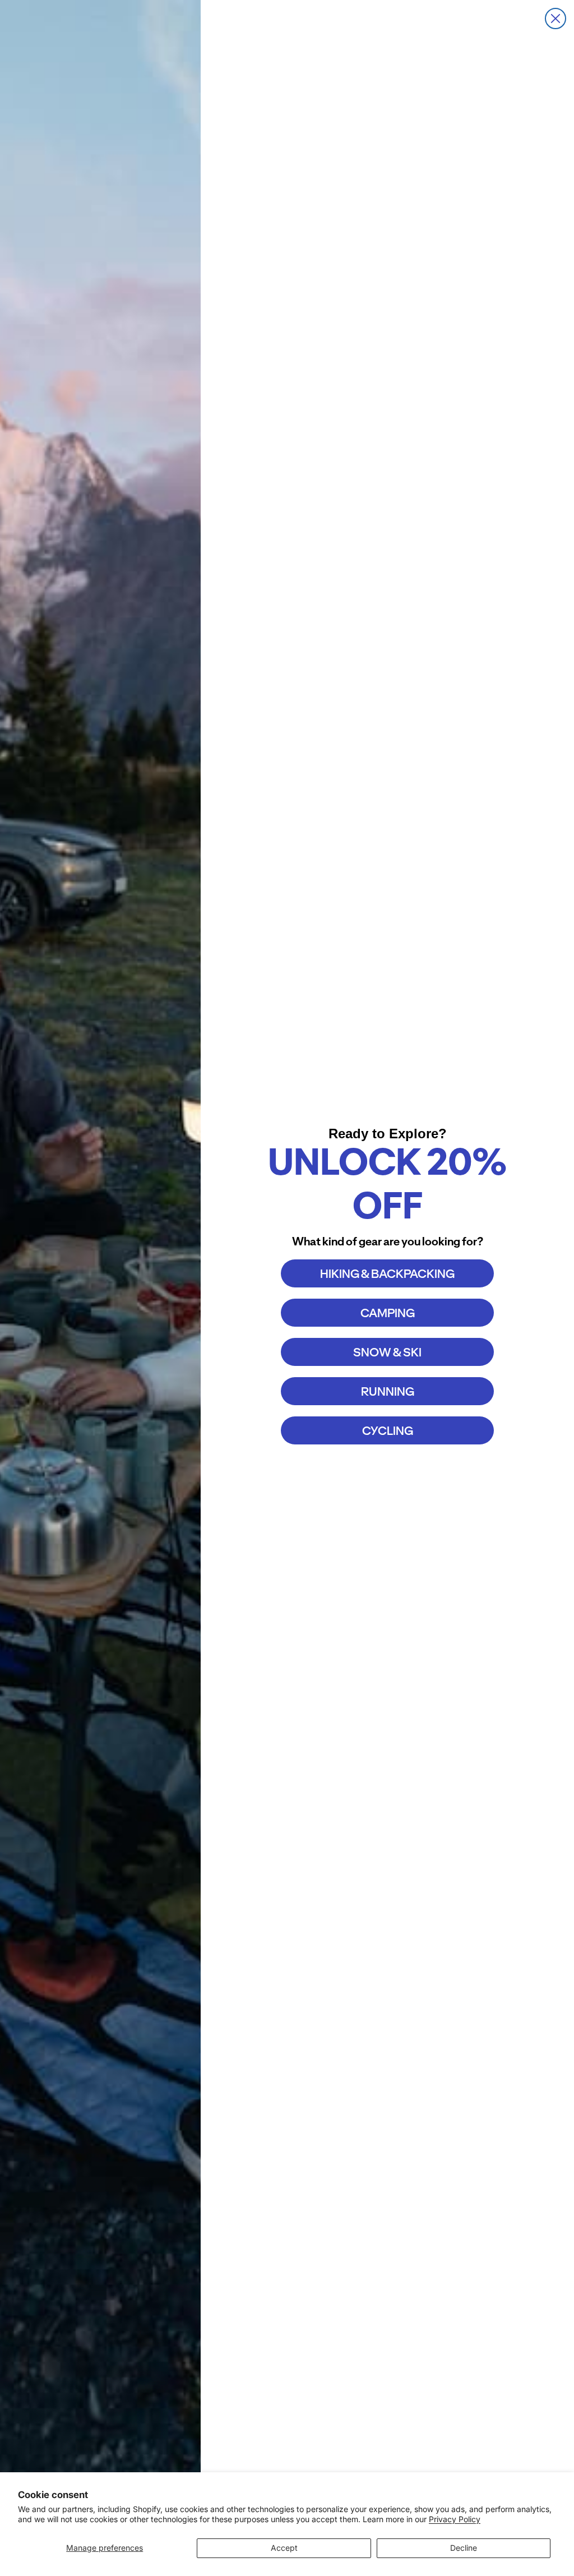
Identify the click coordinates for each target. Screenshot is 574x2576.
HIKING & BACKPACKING (387, 1274)
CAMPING (388, 1313)
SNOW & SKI (387, 1352)
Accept (284, 2548)
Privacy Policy (455, 2519)
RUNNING (388, 1391)
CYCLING (388, 1431)
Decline (464, 2548)
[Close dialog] (556, 19)
